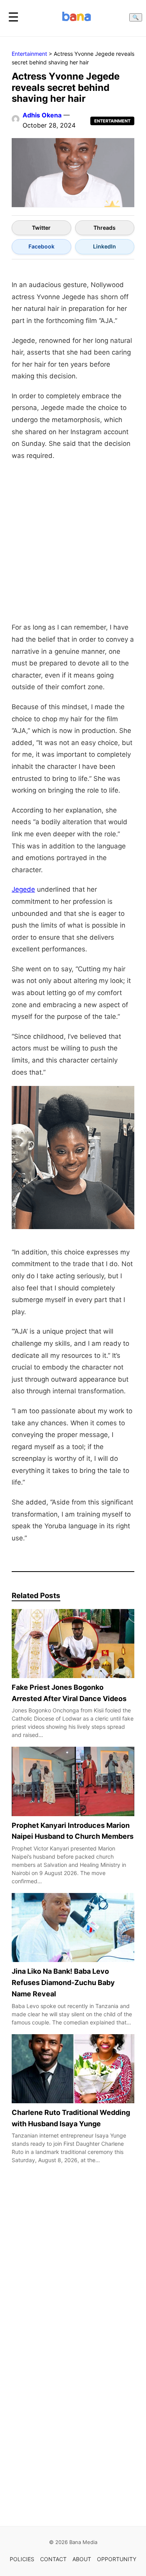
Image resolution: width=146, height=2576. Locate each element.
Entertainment (29, 54)
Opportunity (117, 2559)
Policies (22, 2559)
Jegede (23, 889)
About (82, 2559)
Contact (53, 2559)
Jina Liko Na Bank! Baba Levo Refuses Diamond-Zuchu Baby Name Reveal (63, 1983)
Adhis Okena (42, 115)
